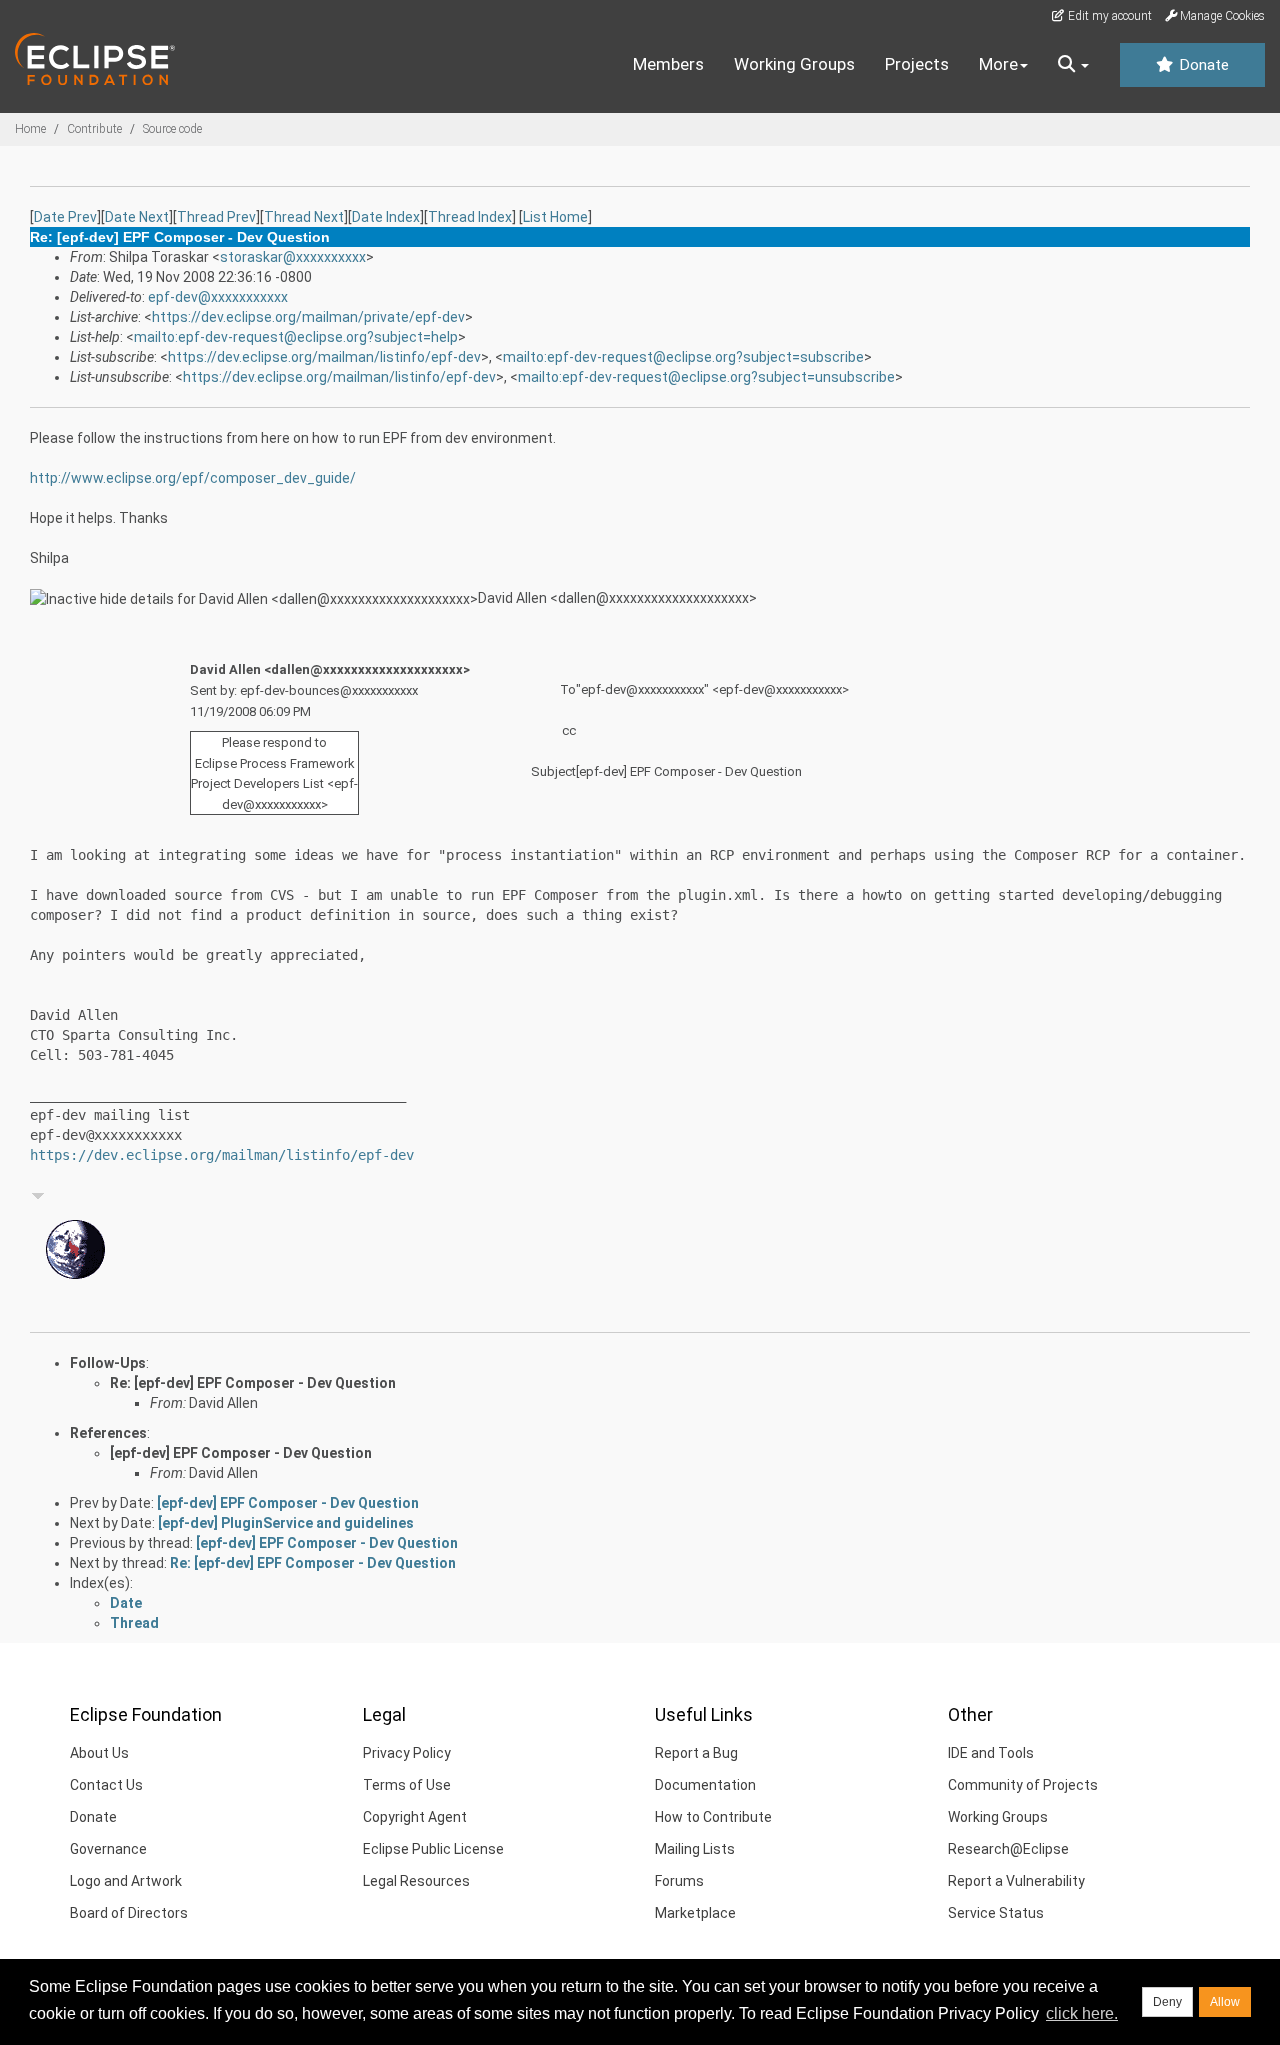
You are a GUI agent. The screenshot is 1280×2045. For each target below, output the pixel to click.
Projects (917, 64)
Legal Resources (416, 1881)
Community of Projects (1023, 1785)
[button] (1073, 65)
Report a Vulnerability (1016, 1881)
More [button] (998, 64)
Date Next (137, 217)
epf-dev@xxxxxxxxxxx (218, 297)
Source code (172, 129)
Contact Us (106, 1785)
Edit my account (1108, 16)
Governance (108, 1849)
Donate (1202, 65)
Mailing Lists (695, 1849)
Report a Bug (696, 1753)
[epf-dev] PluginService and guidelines (286, 1523)
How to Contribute (713, 1817)
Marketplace (695, 1913)
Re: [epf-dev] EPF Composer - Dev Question (253, 1383)
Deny (1167, 2002)
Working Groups (794, 64)
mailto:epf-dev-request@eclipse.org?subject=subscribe (683, 357)
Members (668, 64)
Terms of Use (407, 1785)
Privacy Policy (407, 1753)
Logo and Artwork (126, 1881)
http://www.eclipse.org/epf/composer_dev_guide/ (193, 478)
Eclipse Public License (433, 1849)
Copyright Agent (415, 1817)
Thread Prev (216, 217)
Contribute (94, 129)
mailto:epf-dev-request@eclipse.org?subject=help (296, 337)
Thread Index (470, 217)
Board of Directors (129, 1913)
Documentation (705, 1785)
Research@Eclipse (1008, 1849)
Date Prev (65, 217)
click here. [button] (1082, 2013)
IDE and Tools (991, 1753)
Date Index (386, 217)
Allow (1225, 2002)
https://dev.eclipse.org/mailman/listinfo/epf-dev (324, 357)
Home (30, 129)
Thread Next (304, 217)
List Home (555, 217)
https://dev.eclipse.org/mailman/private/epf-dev (308, 317)
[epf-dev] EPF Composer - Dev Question (241, 1453)
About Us (99, 1753)
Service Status (996, 1913)
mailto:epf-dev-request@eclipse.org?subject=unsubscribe (706, 377)
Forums (679, 1881)
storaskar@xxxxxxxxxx (293, 257)
